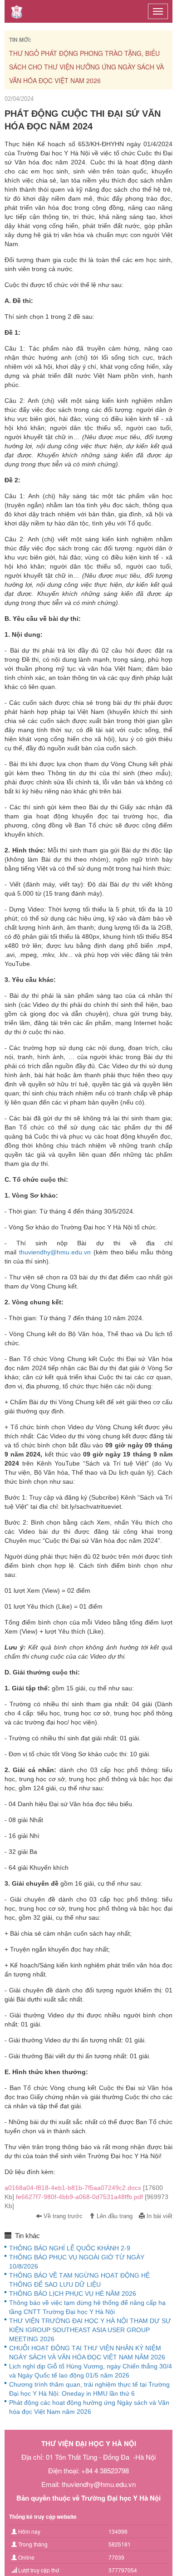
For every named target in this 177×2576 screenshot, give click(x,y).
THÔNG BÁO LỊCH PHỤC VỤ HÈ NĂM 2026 (73, 2294)
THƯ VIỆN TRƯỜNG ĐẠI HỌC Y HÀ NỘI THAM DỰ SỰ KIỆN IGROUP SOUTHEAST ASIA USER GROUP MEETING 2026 (90, 2330)
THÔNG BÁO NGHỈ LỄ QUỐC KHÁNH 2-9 (70, 2248)
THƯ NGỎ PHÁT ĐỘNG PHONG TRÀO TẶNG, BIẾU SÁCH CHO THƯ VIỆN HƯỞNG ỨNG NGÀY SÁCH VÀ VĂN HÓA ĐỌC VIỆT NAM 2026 (86, 67)
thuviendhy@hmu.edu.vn (55, 1252)
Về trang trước (62, 2216)
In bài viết (159, 2216)
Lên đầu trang (114, 2216)
